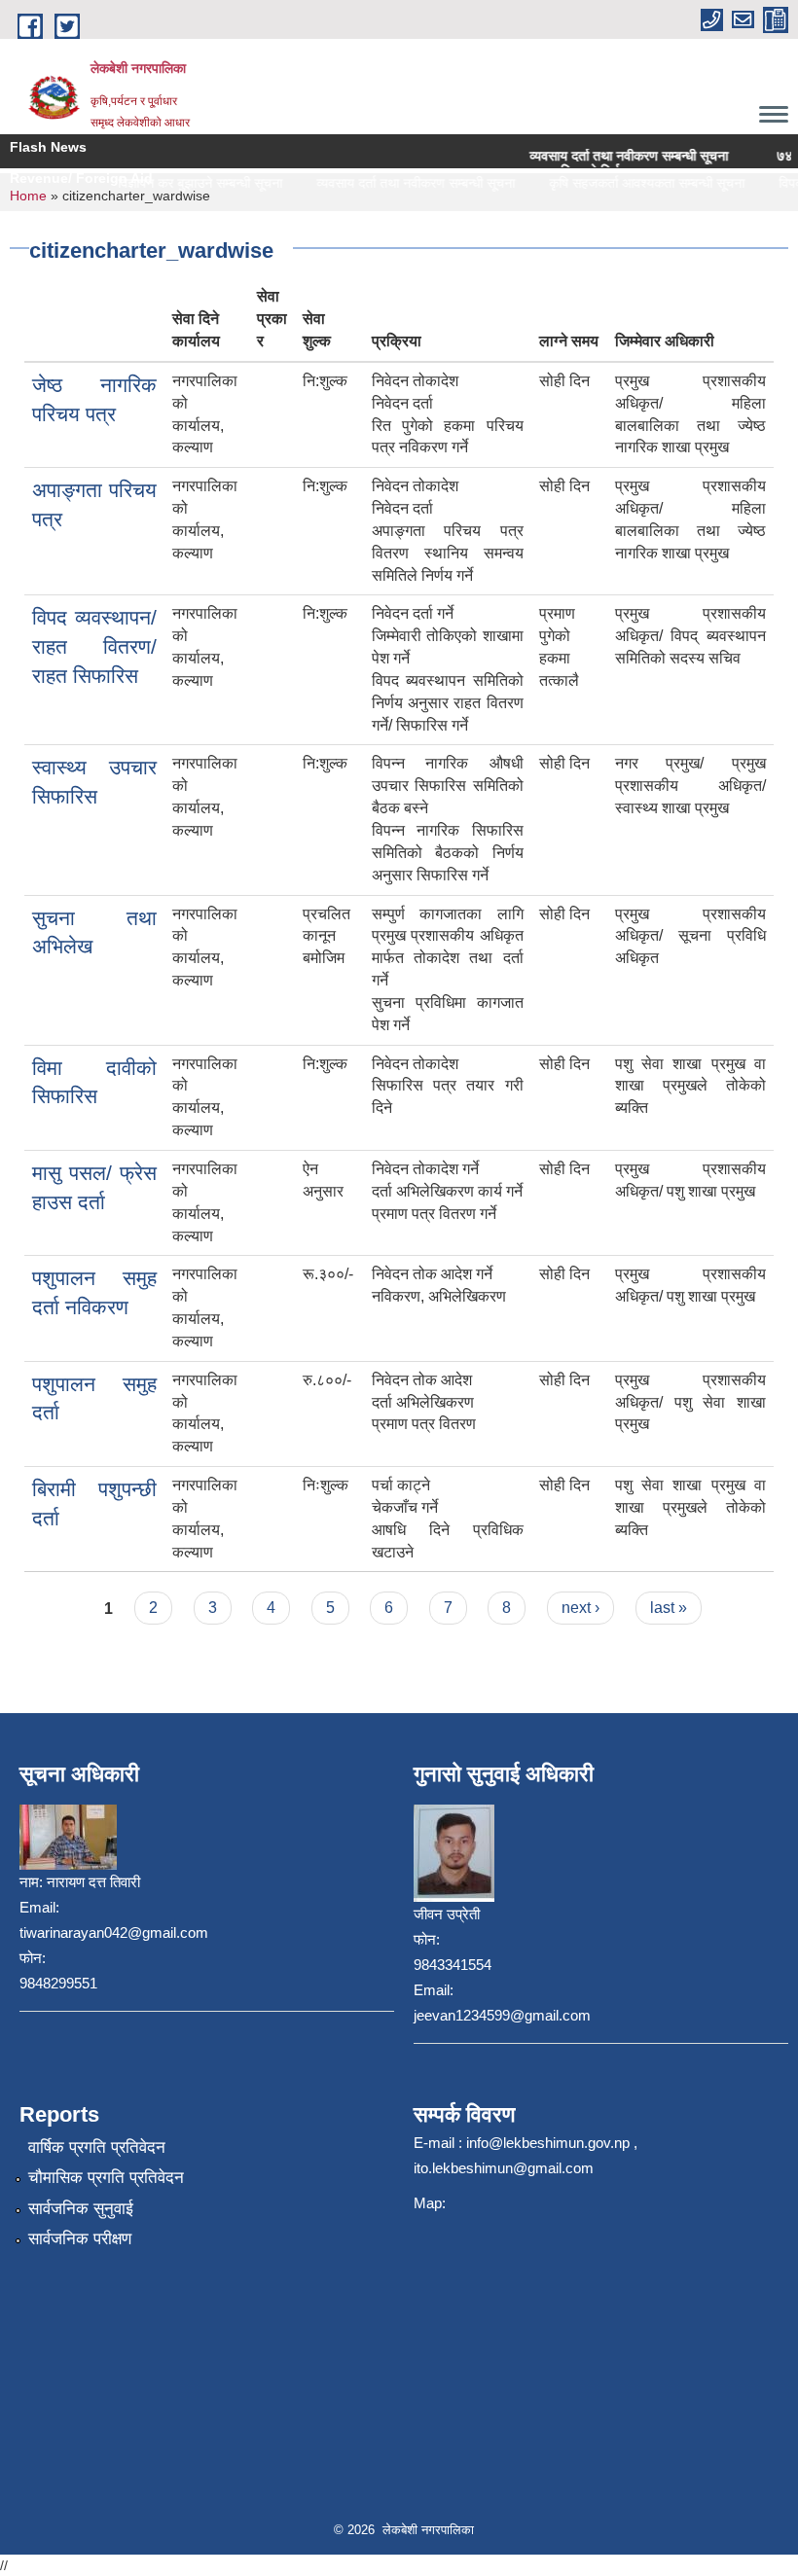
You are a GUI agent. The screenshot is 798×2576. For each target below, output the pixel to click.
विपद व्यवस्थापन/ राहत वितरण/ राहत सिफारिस (94, 646)
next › (580, 1608)
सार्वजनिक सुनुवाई (81, 2209)
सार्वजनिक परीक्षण (80, 2239)
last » (669, 1608)
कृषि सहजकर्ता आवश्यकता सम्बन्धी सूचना (631, 183)
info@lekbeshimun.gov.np (548, 2143)
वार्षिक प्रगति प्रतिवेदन (97, 2147)
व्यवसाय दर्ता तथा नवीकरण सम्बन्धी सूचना (583, 156)
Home (28, 196)
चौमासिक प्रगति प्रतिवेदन (106, 2178)
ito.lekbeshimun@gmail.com (504, 2168)
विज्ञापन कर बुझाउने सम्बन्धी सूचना (184, 183)
